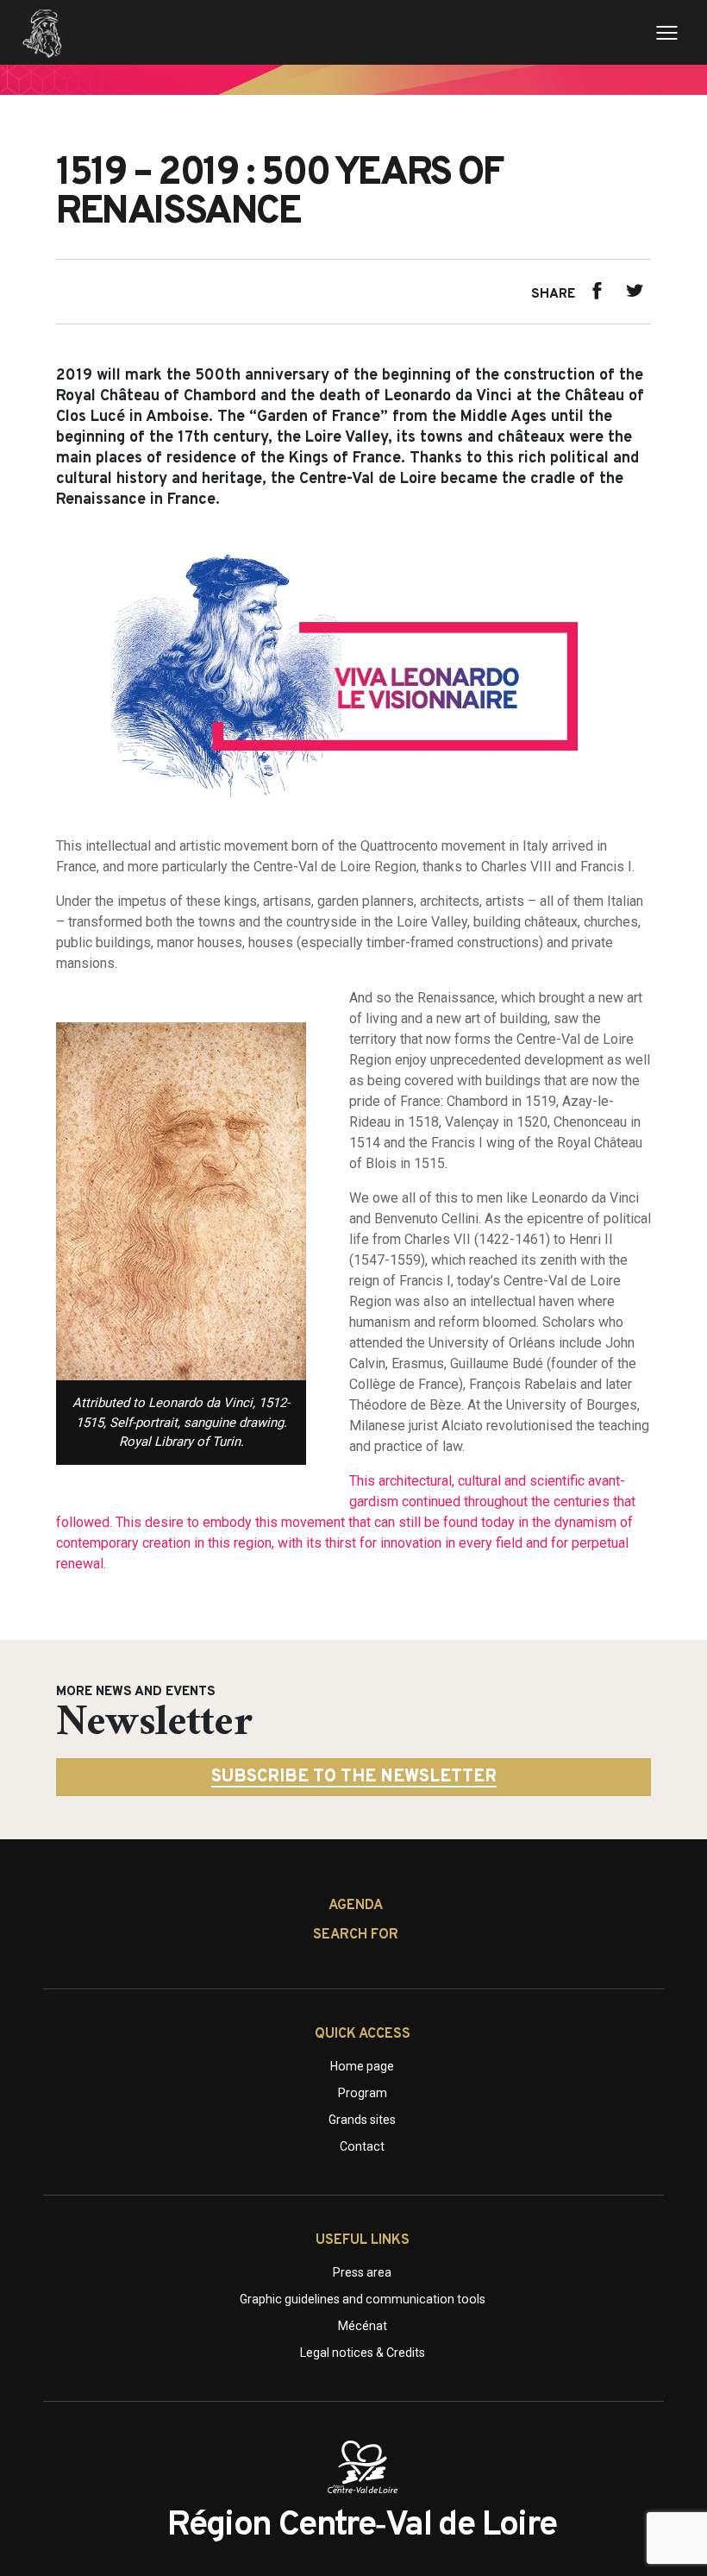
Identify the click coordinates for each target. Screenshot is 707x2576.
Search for (356, 1935)
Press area (362, 2272)
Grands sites (362, 2120)
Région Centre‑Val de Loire (362, 2526)
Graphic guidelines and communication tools (363, 2299)
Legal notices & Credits (363, 2353)
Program (363, 2093)
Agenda (356, 1906)
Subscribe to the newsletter (354, 1777)
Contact (362, 2146)
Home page (362, 2066)
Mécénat (363, 2326)
